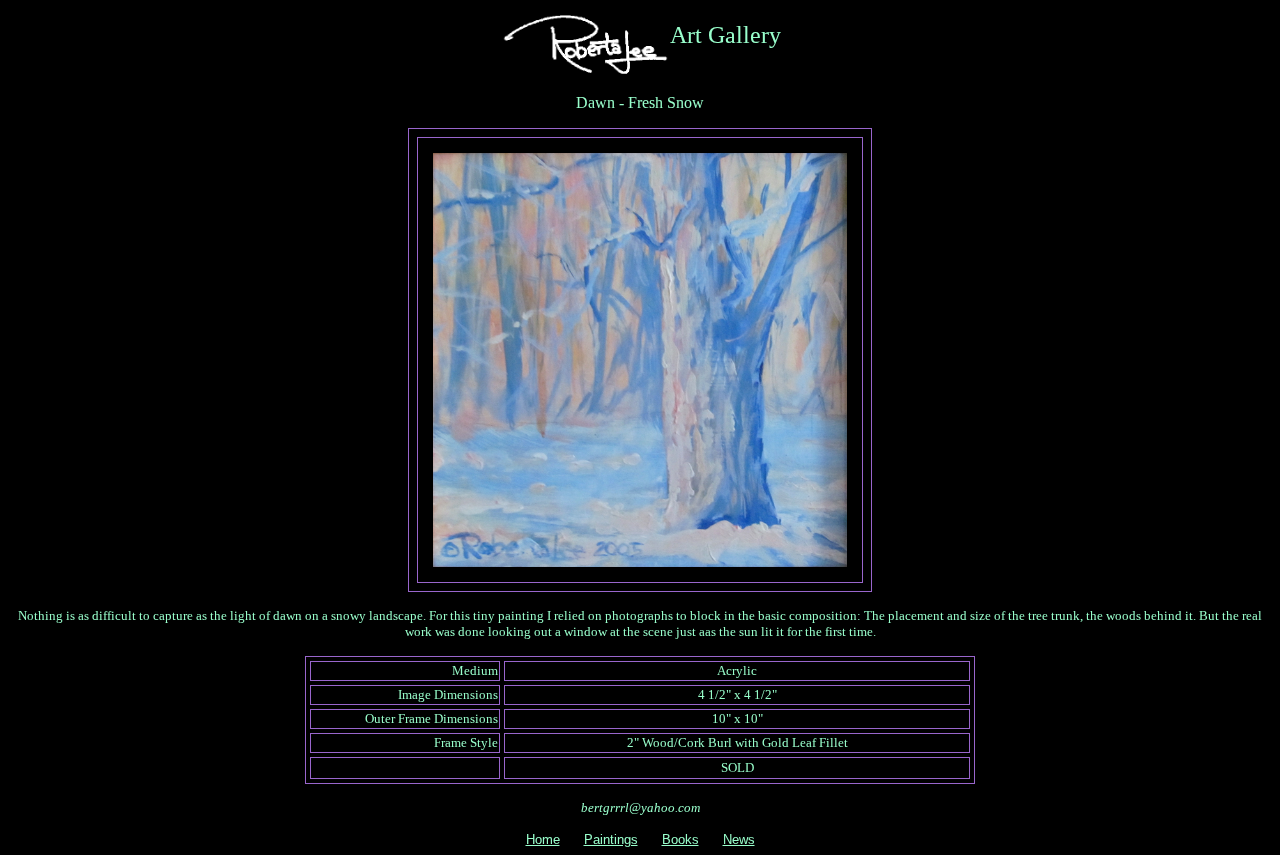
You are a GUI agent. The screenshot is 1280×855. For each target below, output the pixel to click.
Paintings (611, 839)
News (739, 839)
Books (680, 839)
